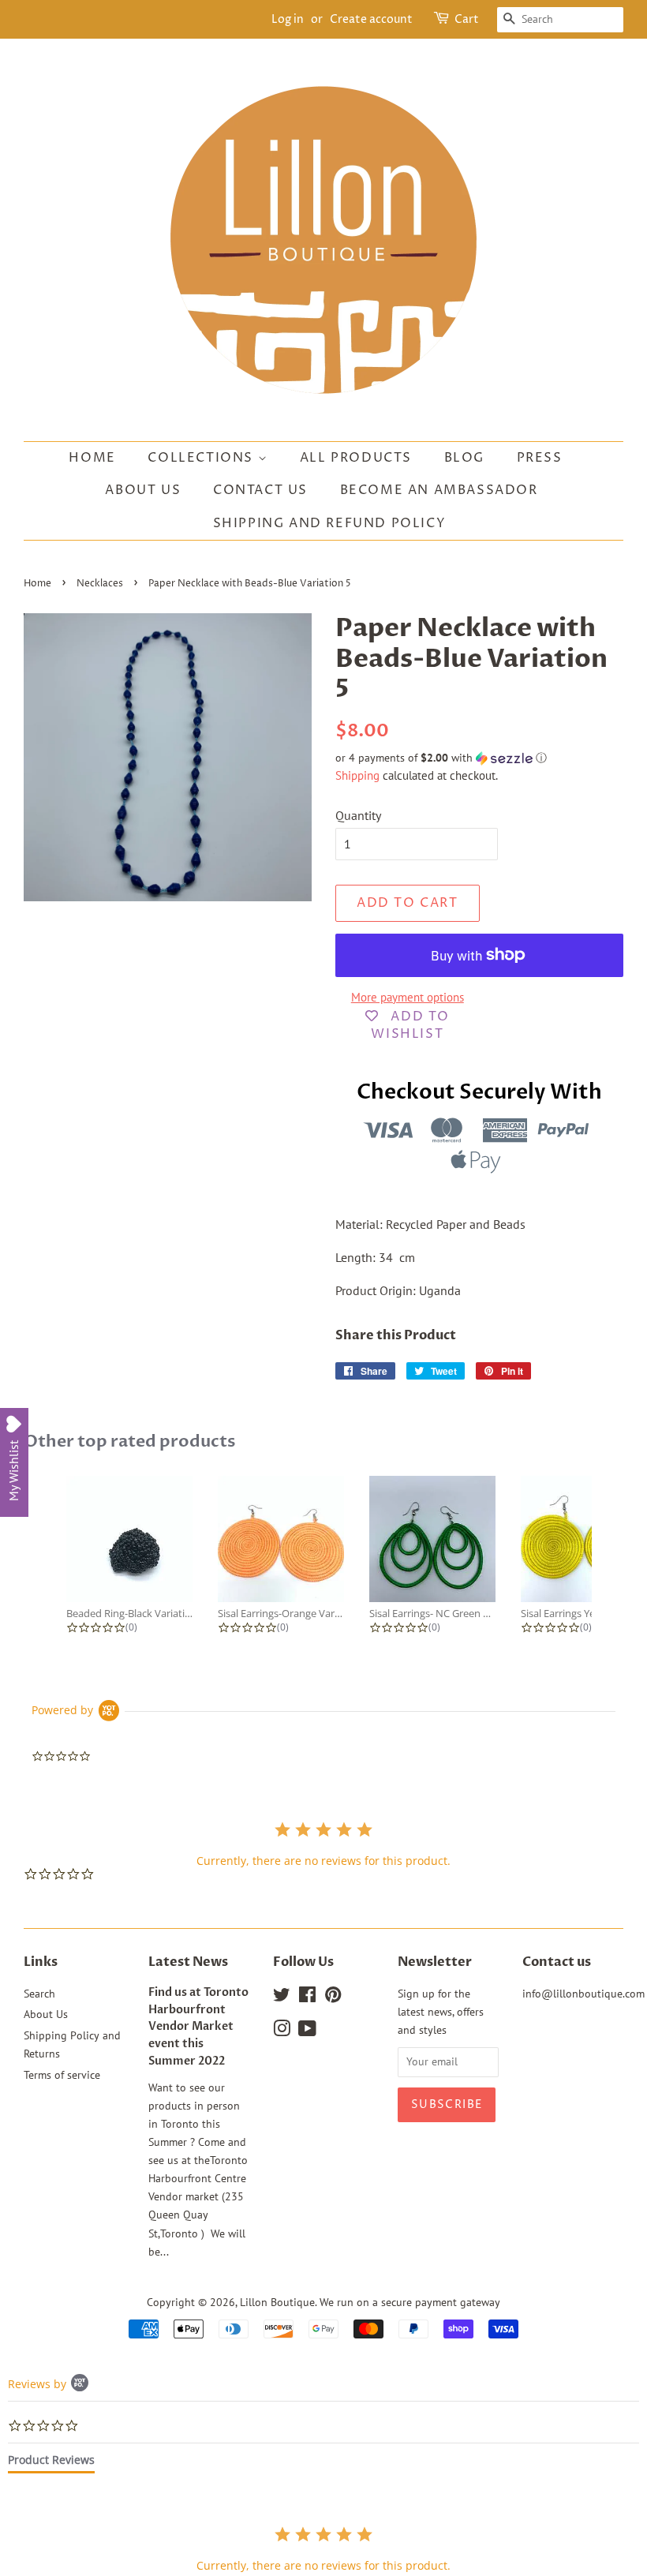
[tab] (51, 2463)
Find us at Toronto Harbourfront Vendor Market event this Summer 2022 (198, 2027)
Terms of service (62, 2075)
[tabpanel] (323, 2549)
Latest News (188, 1962)
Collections (202, 458)
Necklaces (100, 584)
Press (540, 458)
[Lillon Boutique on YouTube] (307, 2031)
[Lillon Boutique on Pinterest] (333, 1998)
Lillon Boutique (277, 2302)
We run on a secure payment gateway (410, 2302)
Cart (467, 19)
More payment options (408, 997)
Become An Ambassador (439, 490)
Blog (464, 458)
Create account (371, 19)
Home (92, 458)
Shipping (357, 775)
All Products (356, 458)
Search (39, 1994)
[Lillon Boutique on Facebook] (307, 1998)
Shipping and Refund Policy (330, 523)
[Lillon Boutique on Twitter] (282, 1998)
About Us (143, 490)
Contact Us (260, 490)
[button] (479, 758)
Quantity (358, 815)
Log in (288, 19)
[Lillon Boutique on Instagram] (282, 2031)
